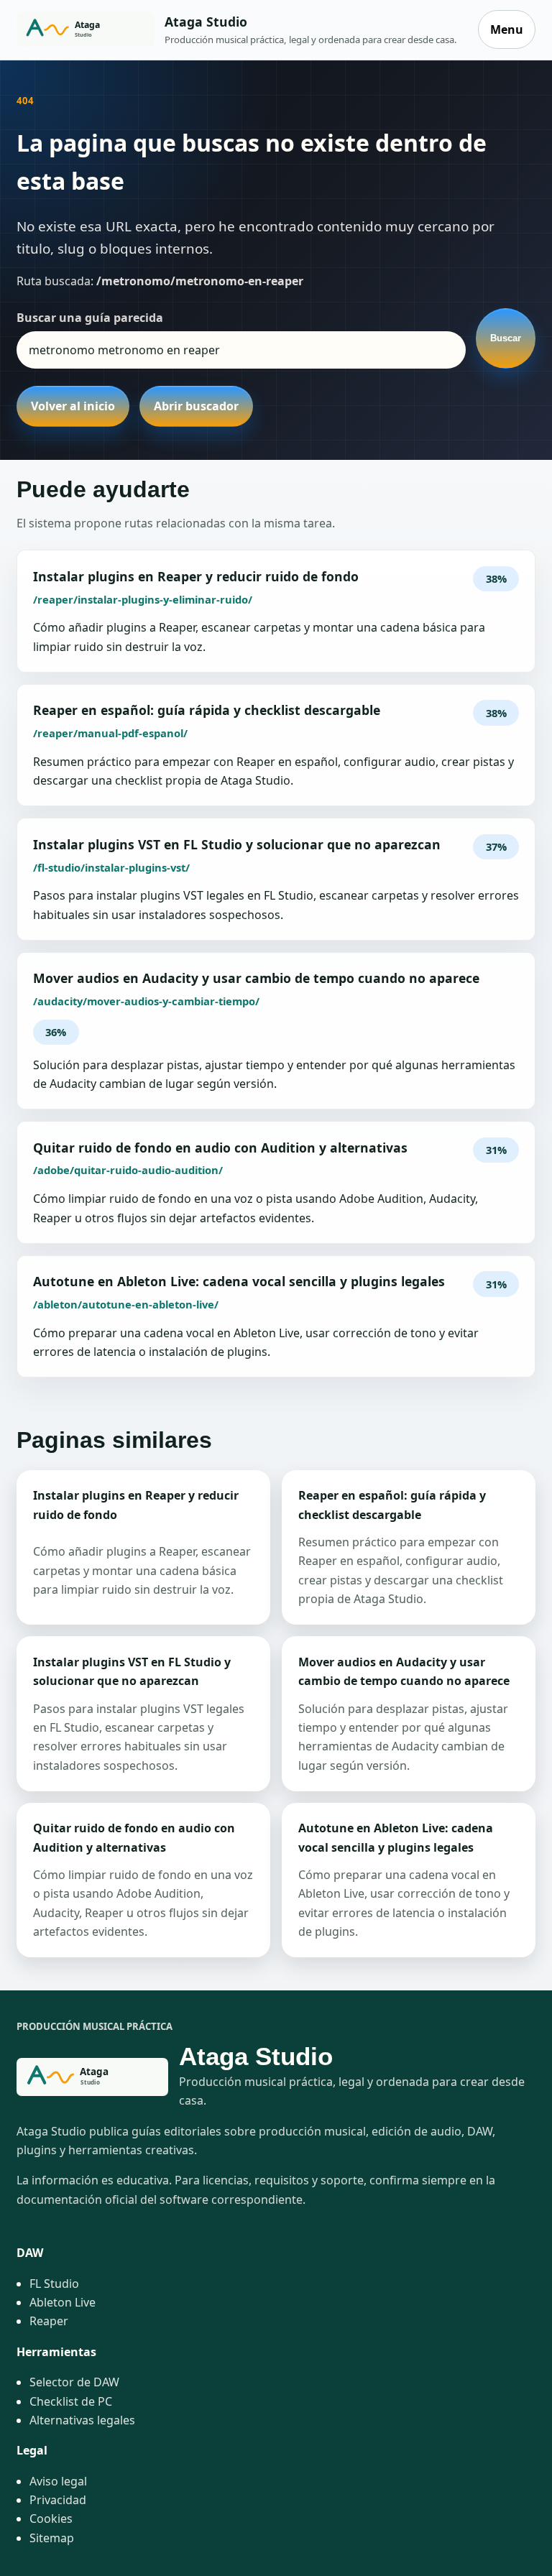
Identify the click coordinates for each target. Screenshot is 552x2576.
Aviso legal (58, 2481)
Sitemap (52, 2538)
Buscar (506, 338)
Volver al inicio (73, 406)
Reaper (49, 2321)
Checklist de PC (71, 2401)
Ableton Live (63, 2302)
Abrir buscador (196, 406)
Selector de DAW (74, 2382)
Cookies (51, 2519)
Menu (507, 29)
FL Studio (54, 2284)
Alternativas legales (82, 2420)
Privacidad (58, 2500)
